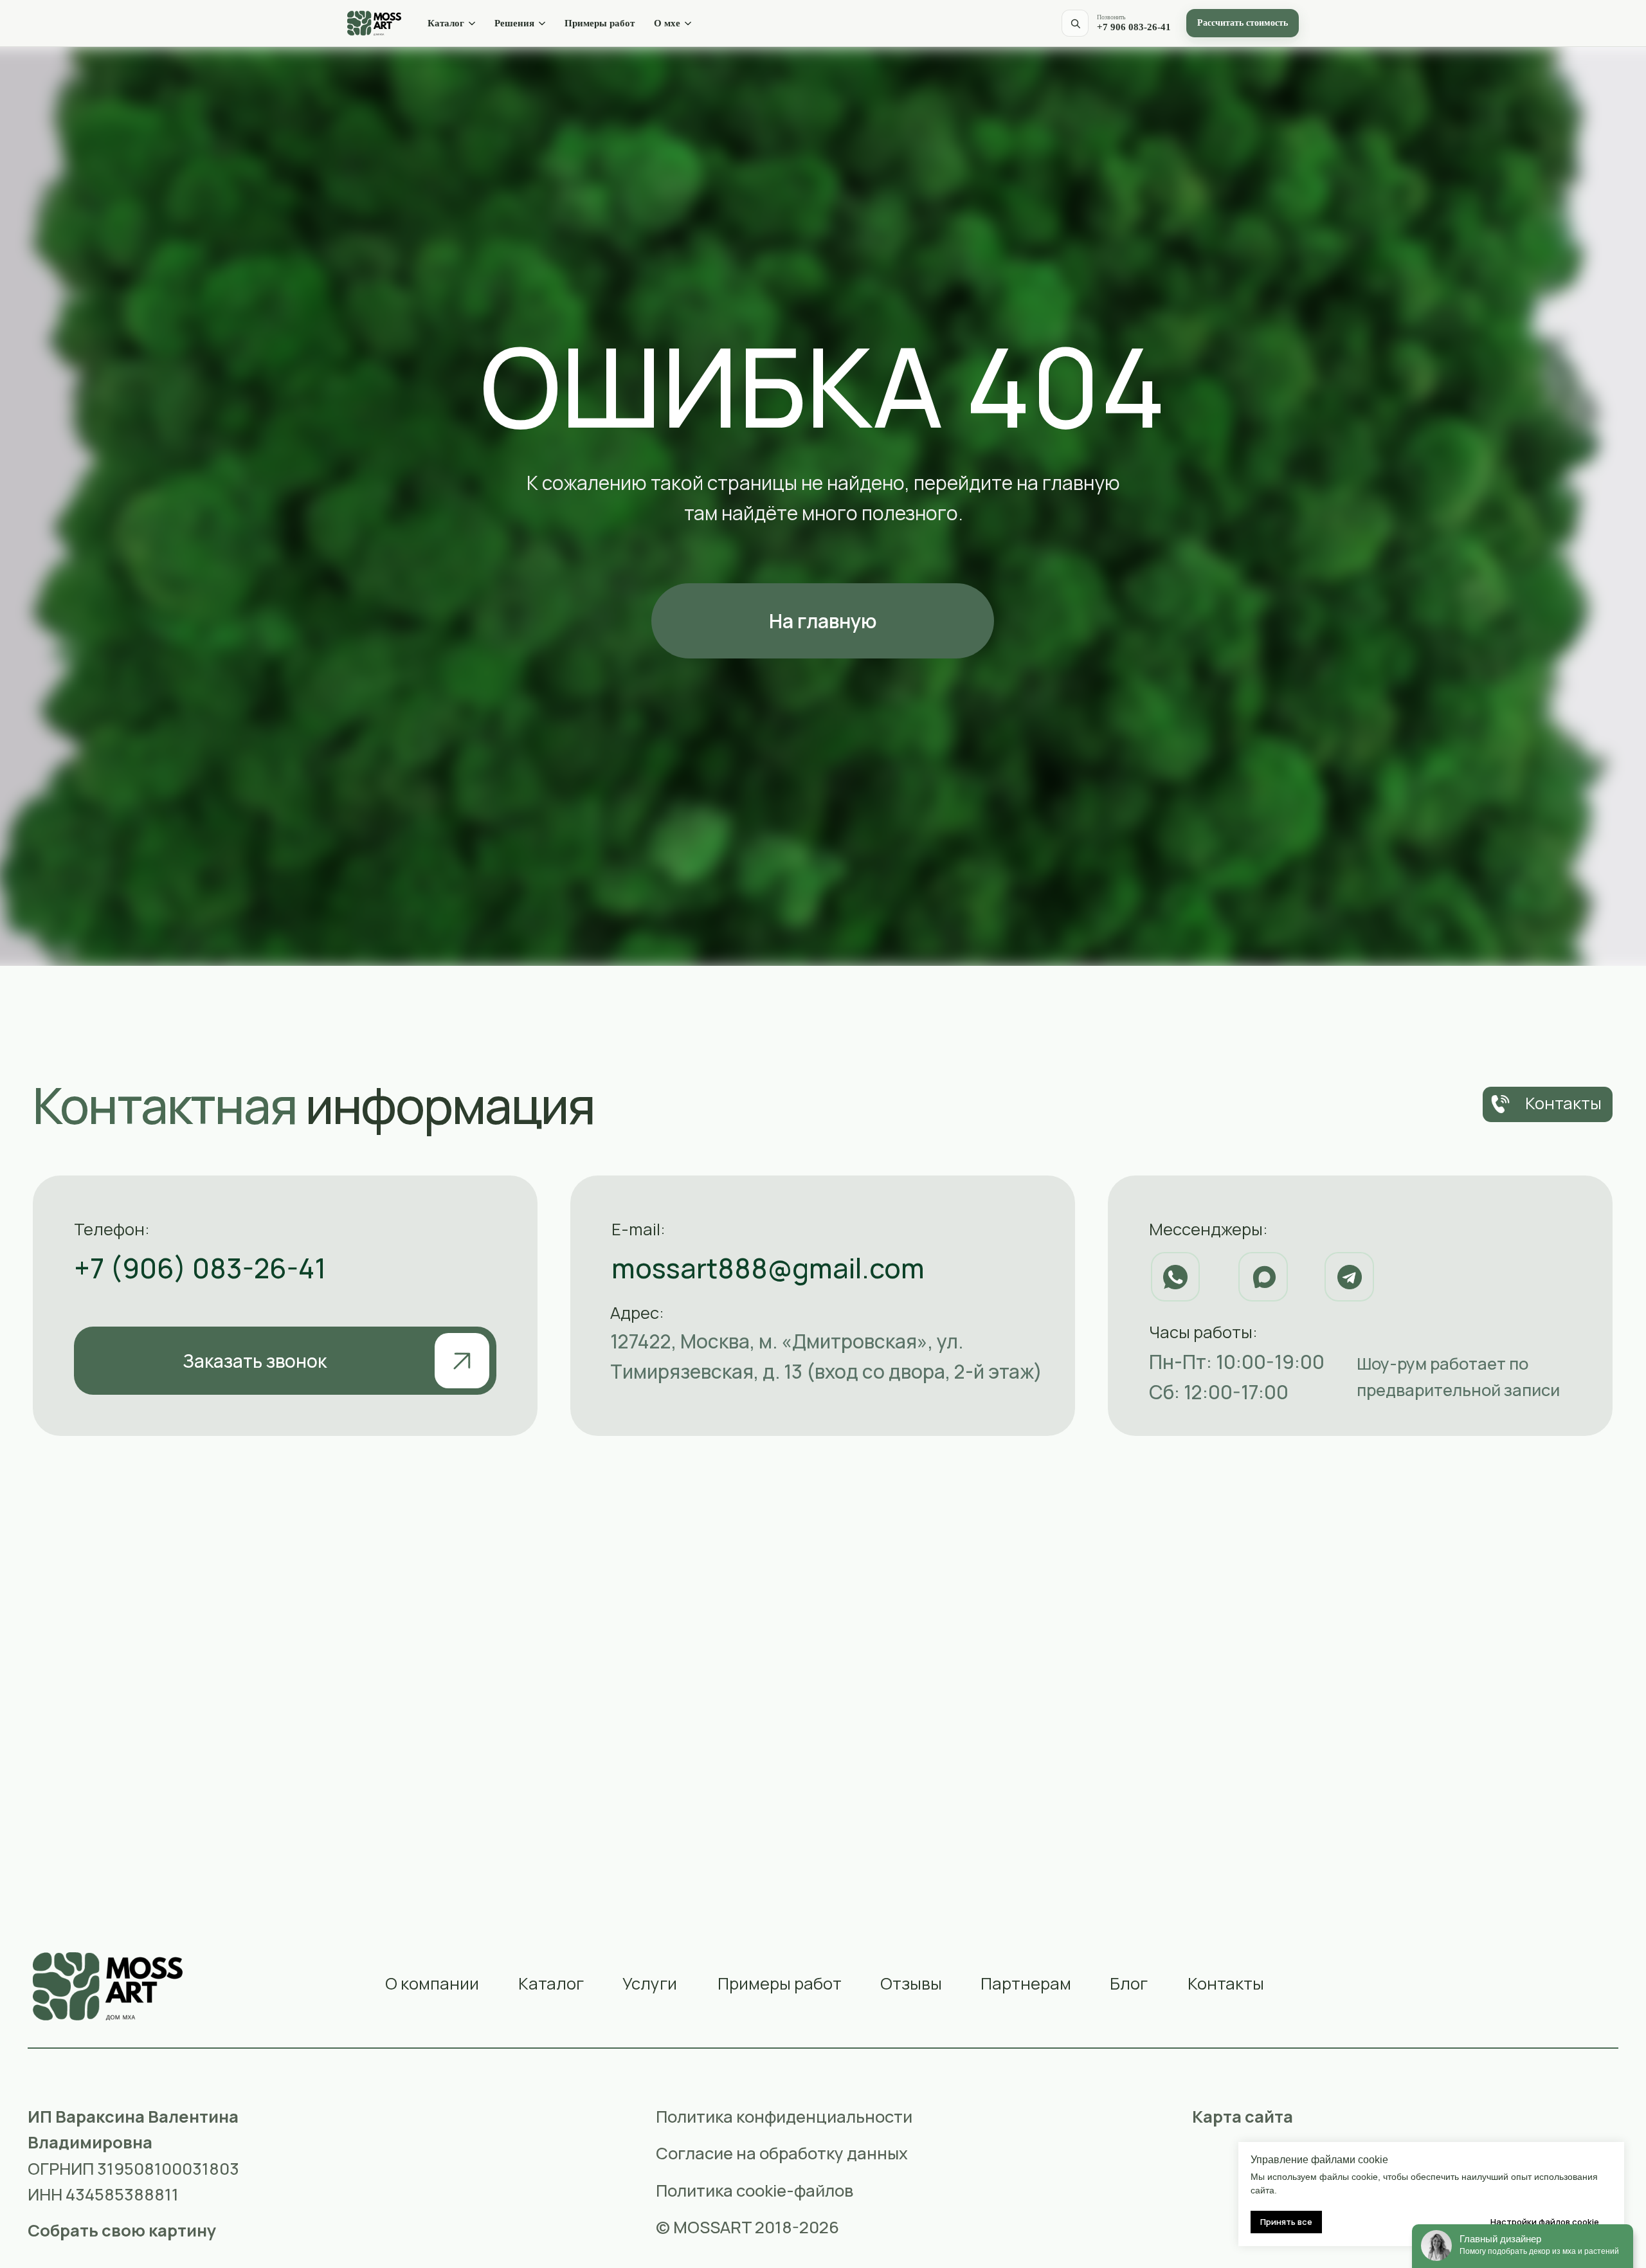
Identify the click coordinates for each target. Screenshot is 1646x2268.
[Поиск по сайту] (1075, 23)
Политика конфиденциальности (784, 2117)
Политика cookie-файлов (755, 2191)
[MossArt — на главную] (374, 23)
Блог (1129, 1983)
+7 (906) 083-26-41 (200, 1268)
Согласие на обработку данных (782, 2153)
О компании (432, 1983)
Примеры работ (600, 23)
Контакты (1226, 1983)
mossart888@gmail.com (768, 1268)
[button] (285, 1361)
